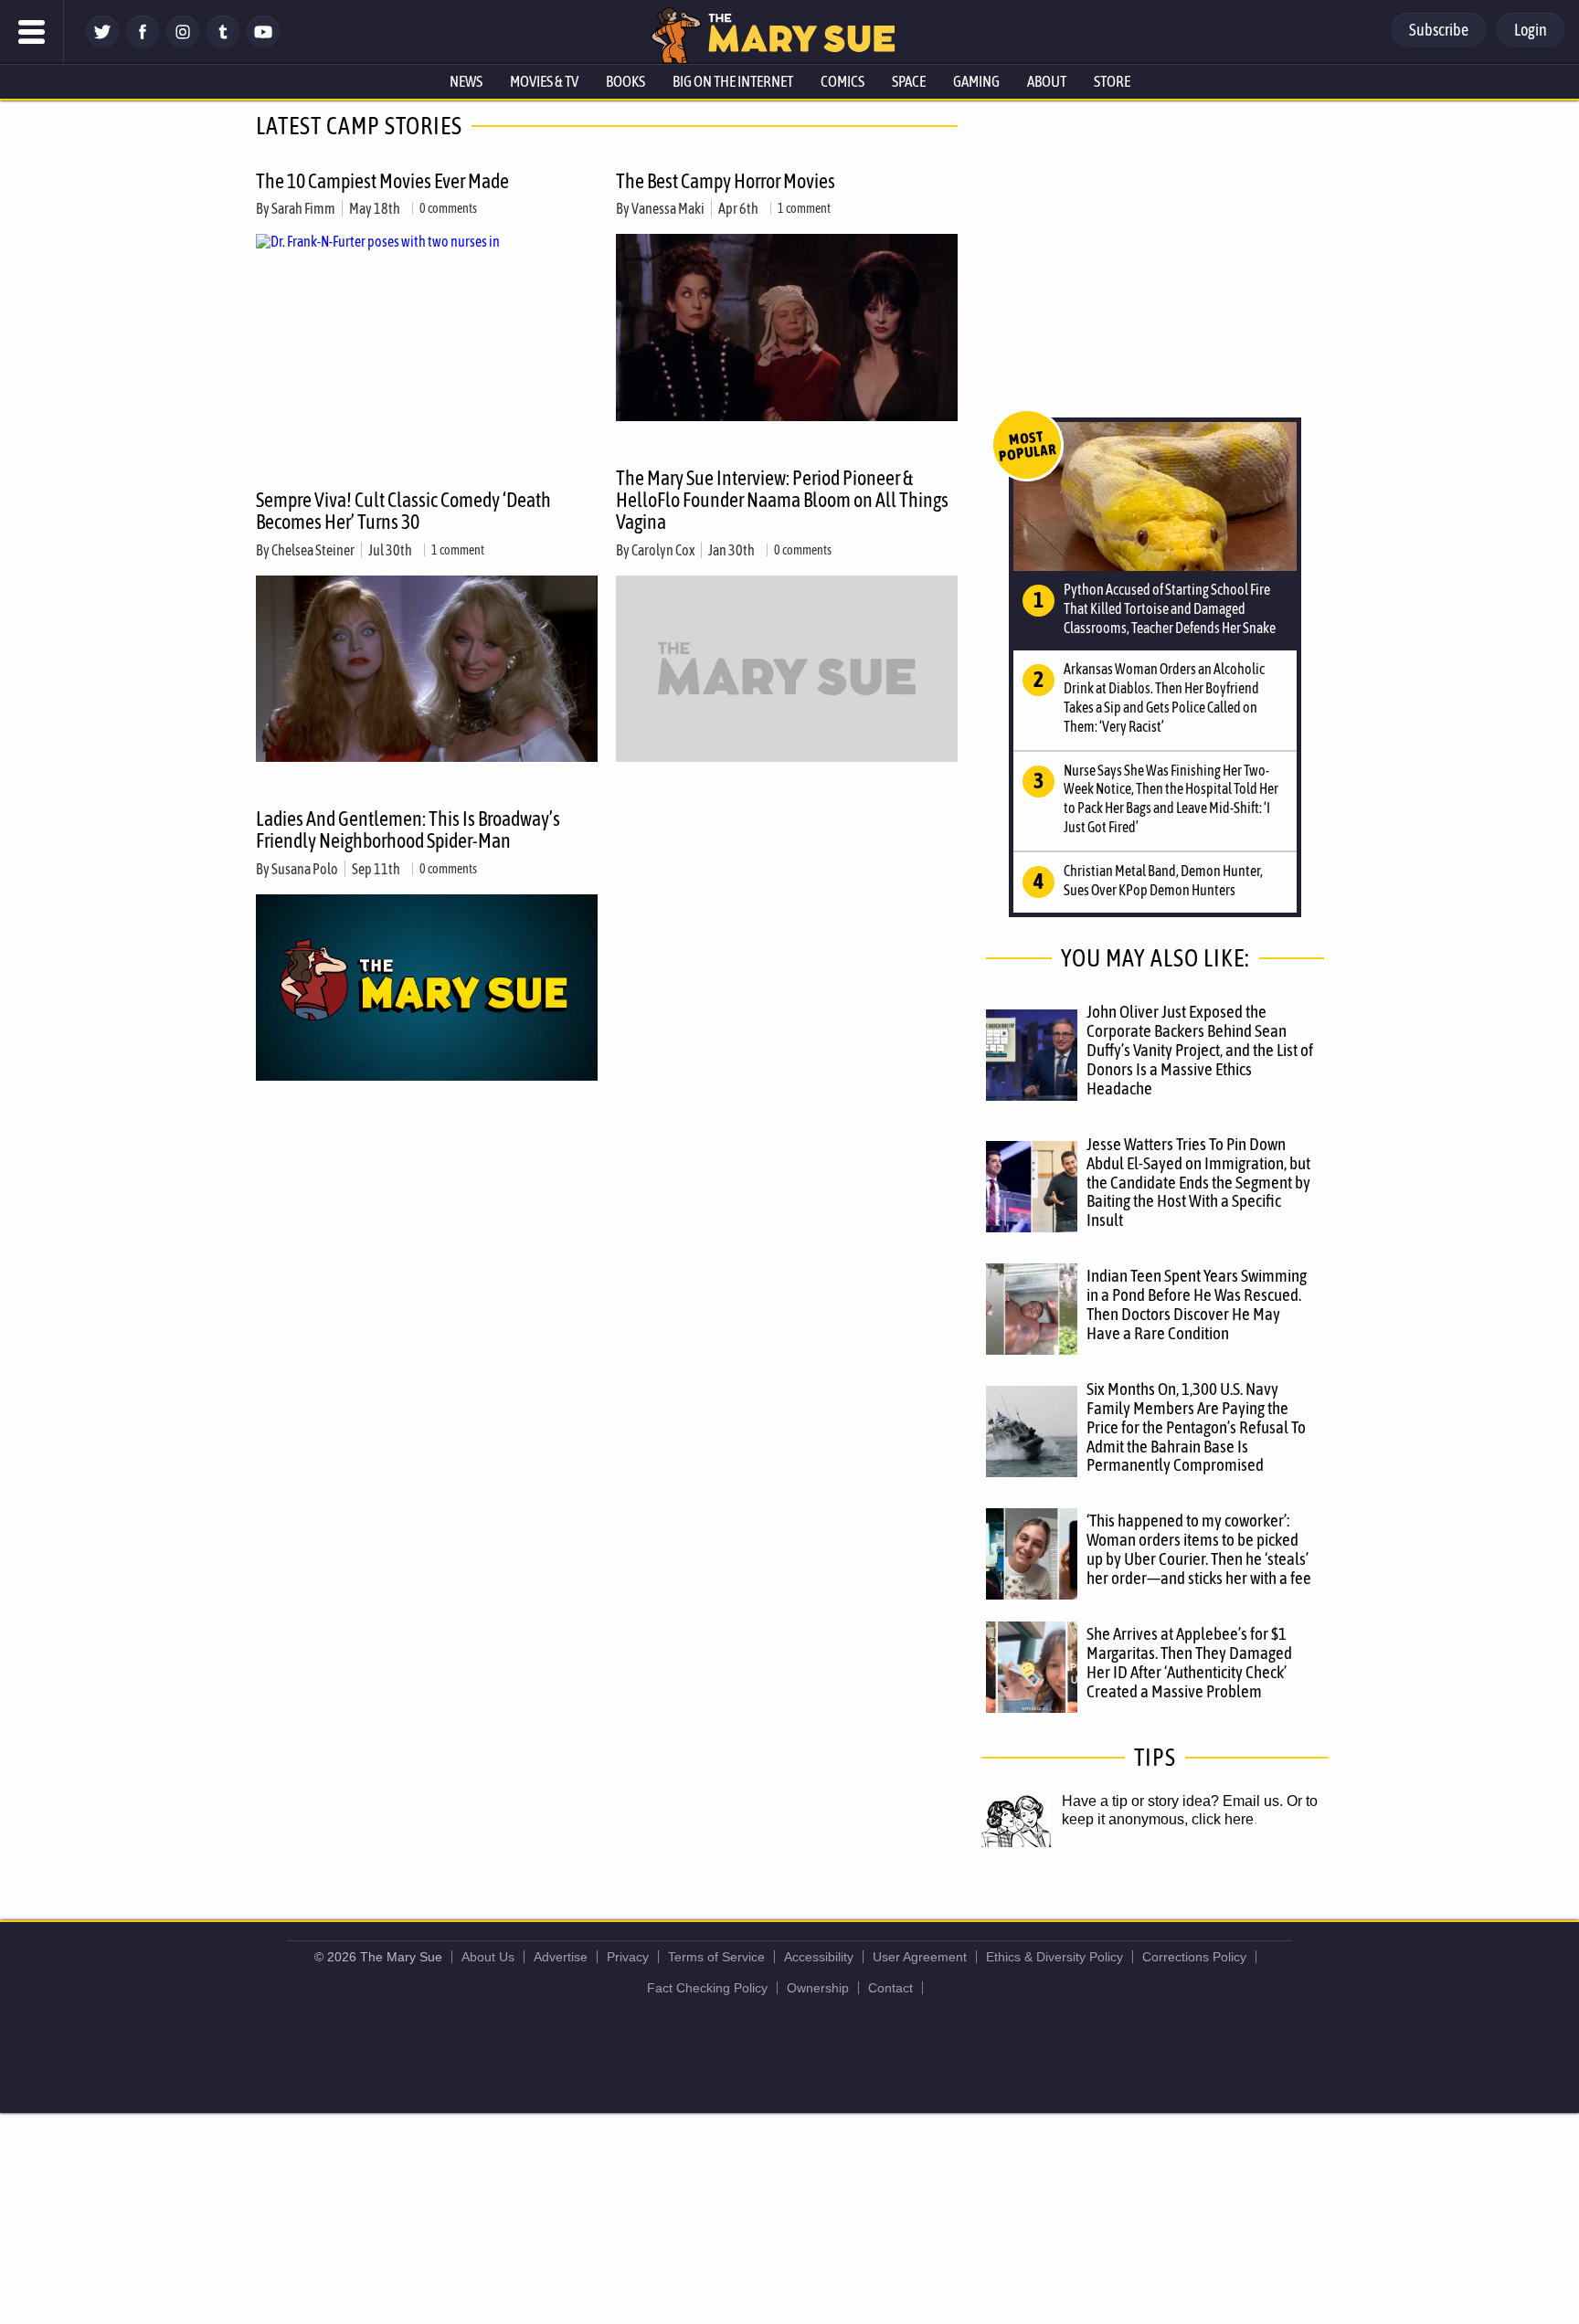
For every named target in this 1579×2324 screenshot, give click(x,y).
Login (1531, 30)
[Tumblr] (223, 43)
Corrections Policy (1194, 1957)
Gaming (976, 81)
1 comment (804, 208)
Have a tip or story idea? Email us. (1172, 1801)
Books (625, 81)
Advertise (561, 1957)
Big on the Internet (733, 81)
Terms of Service (716, 1957)
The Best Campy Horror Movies (726, 181)
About (1047, 81)
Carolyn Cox (663, 550)
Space (909, 81)
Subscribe (1439, 30)
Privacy (628, 1957)
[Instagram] (183, 43)
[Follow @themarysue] (102, 43)
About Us (488, 1957)
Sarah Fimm (303, 208)
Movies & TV (544, 81)
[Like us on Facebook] (143, 43)
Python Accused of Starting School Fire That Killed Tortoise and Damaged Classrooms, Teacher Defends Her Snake (1170, 608)
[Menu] (32, 32)
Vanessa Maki (668, 208)
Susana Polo (305, 869)
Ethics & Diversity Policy (1054, 1957)
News (466, 81)
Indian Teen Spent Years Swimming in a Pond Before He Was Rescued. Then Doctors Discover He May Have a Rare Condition (1197, 1304)
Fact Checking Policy (707, 1988)
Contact (890, 1988)
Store (1112, 81)
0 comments (448, 208)
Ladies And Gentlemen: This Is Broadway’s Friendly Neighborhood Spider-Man (408, 829)
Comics (842, 81)
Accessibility (819, 1957)
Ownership (818, 1988)
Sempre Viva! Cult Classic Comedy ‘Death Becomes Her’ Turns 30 (403, 511)
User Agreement (920, 1957)
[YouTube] (263, 43)
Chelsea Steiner (313, 550)
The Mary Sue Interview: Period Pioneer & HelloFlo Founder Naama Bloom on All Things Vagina (782, 500)
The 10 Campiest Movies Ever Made (382, 181)
